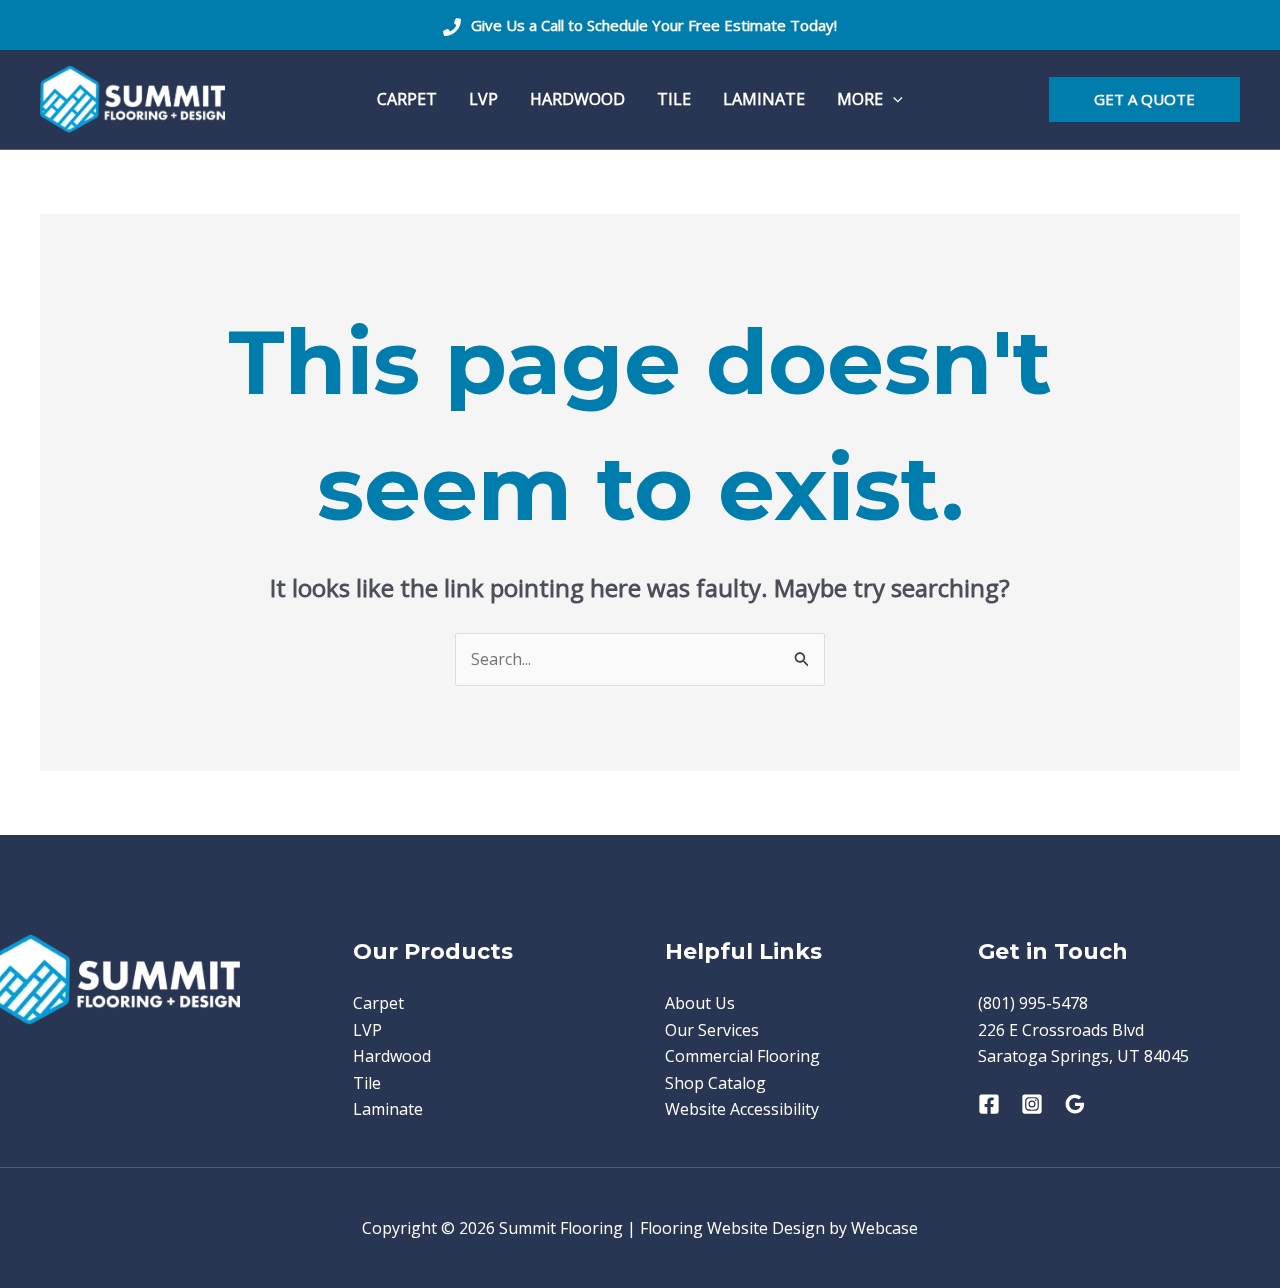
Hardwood (392, 1056)
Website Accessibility (742, 1109)
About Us (700, 1003)
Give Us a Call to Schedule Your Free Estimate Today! (654, 25)
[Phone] (452, 27)
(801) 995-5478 (1033, 1003)
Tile (367, 1083)
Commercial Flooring (742, 1056)
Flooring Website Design (732, 1228)
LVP (367, 1030)
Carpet (378, 1003)
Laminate (388, 1109)
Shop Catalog (715, 1083)
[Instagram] (1032, 1104)
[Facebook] (989, 1104)
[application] (893, 99)
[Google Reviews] (1075, 1104)
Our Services (712, 1030)
